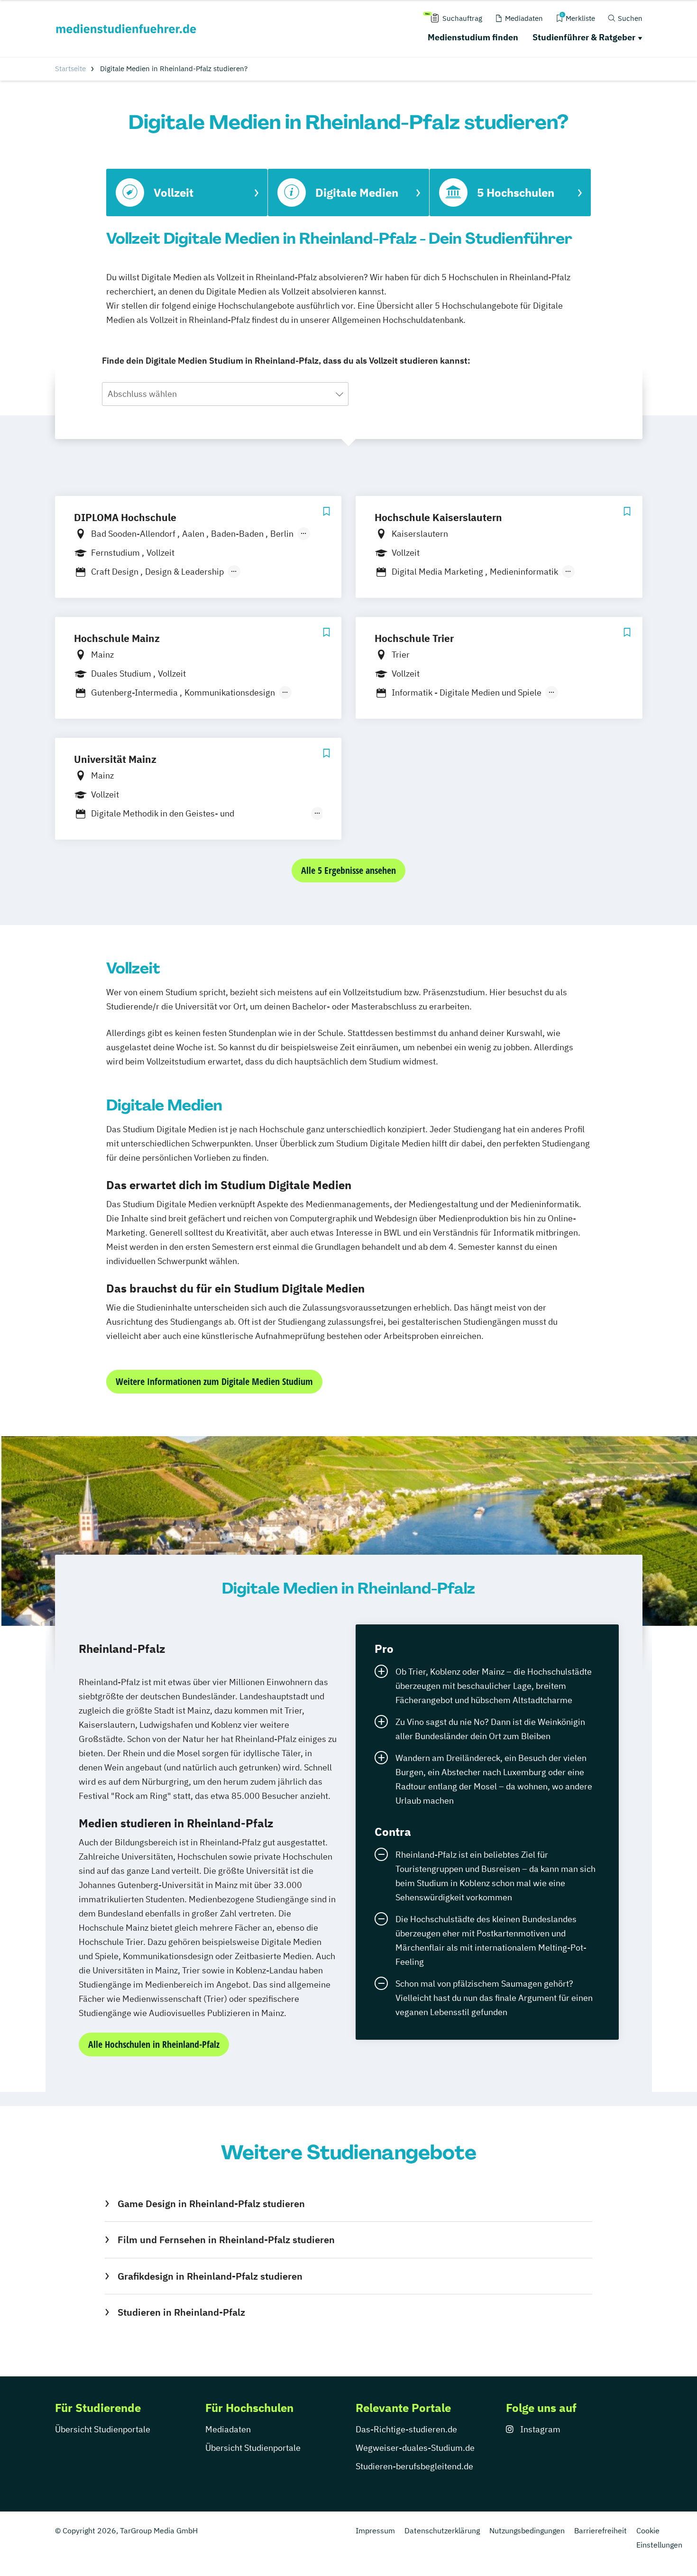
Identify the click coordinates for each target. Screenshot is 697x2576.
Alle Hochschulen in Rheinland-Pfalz (154, 2044)
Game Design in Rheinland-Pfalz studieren (211, 2204)
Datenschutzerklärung (442, 2530)
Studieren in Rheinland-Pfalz (181, 2312)
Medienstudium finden (473, 37)
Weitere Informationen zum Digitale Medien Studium (214, 1381)
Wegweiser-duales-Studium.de (415, 2448)
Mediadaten (228, 2429)
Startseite (70, 69)
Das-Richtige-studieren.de (406, 2429)
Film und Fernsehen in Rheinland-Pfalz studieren (226, 2240)
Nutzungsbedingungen (527, 2530)
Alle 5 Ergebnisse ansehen (348, 870)
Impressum (375, 2530)
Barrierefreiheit (601, 2530)
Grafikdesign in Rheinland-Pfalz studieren (210, 2276)
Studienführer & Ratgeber (584, 37)
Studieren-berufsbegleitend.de (414, 2466)
